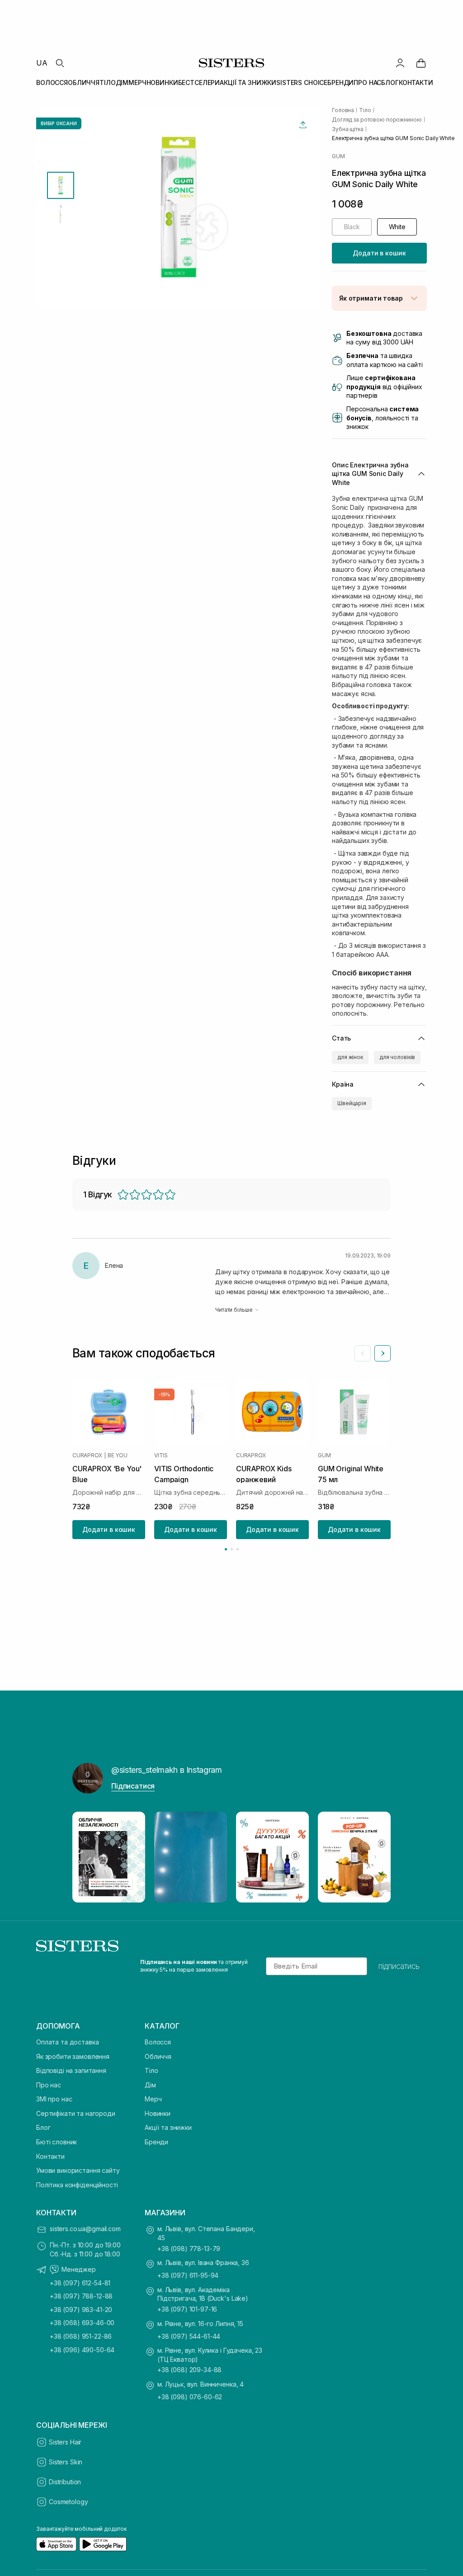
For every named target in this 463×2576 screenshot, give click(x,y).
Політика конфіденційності (77, 2185)
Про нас (49, 2085)
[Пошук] (60, 63)
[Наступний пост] (375, 1857)
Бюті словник (57, 2142)
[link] (421, 63)
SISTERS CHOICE (302, 82)
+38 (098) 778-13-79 (189, 2249)
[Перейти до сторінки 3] (238, 1549)
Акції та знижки (168, 2127)
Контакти (50, 2156)
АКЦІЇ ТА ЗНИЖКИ (248, 82)
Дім (150, 2085)
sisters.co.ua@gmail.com (85, 2229)
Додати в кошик (379, 253)
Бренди (156, 2142)
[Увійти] (400, 63)
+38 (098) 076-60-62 (190, 2397)
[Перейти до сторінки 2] (232, 1549)
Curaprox (87, 1455)
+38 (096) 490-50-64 (82, 2350)
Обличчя (158, 2056)
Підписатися (133, 1786)
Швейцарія (352, 1103)
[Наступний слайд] (383, 1353)
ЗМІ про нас (54, 2099)
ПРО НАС (367, 82)
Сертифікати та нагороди (76, 2113)
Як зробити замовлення (73, 2056)
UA (42, 63)
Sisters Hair (65, 2442)
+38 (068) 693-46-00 (82, 2323)
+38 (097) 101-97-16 (187, 2309)
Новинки (158, 2113)
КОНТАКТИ (416, 82)
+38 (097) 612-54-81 (80, 2283)
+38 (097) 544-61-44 (189, 2336)
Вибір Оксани (59, 123)
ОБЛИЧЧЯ (84, 82)
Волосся (158, 2042)
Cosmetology (68, 2502)
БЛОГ (390, 82)
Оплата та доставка (67, 2042)
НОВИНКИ (162, 82)
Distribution (65, 2482)
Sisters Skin (66, 2462)
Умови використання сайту (78, 2170)
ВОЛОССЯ (52, 82)
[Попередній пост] (88, 1857)
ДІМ (122, 82)
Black (352, 227)
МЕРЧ (137, 82)
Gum (338, 156)
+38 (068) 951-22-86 (81, 2336)
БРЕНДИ (340, 82)
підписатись (399, 1966)
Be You (118, 1455)
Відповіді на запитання (71, 2070)
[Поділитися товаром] (303, 125)
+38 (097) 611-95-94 (188, 2275)
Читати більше (234, 1310)
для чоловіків (397, 1057)
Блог (43, 2127)
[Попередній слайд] (363, 1353)
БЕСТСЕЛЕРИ (199, 82)
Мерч (153, 2099)
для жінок (350, 1057)
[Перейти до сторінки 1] (226, 1549)
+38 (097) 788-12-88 (81, 2296)
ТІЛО (107, 82)
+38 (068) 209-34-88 (189, 2370)
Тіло (151, 2070)
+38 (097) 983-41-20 (81, 2310)
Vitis (161, 1455)
